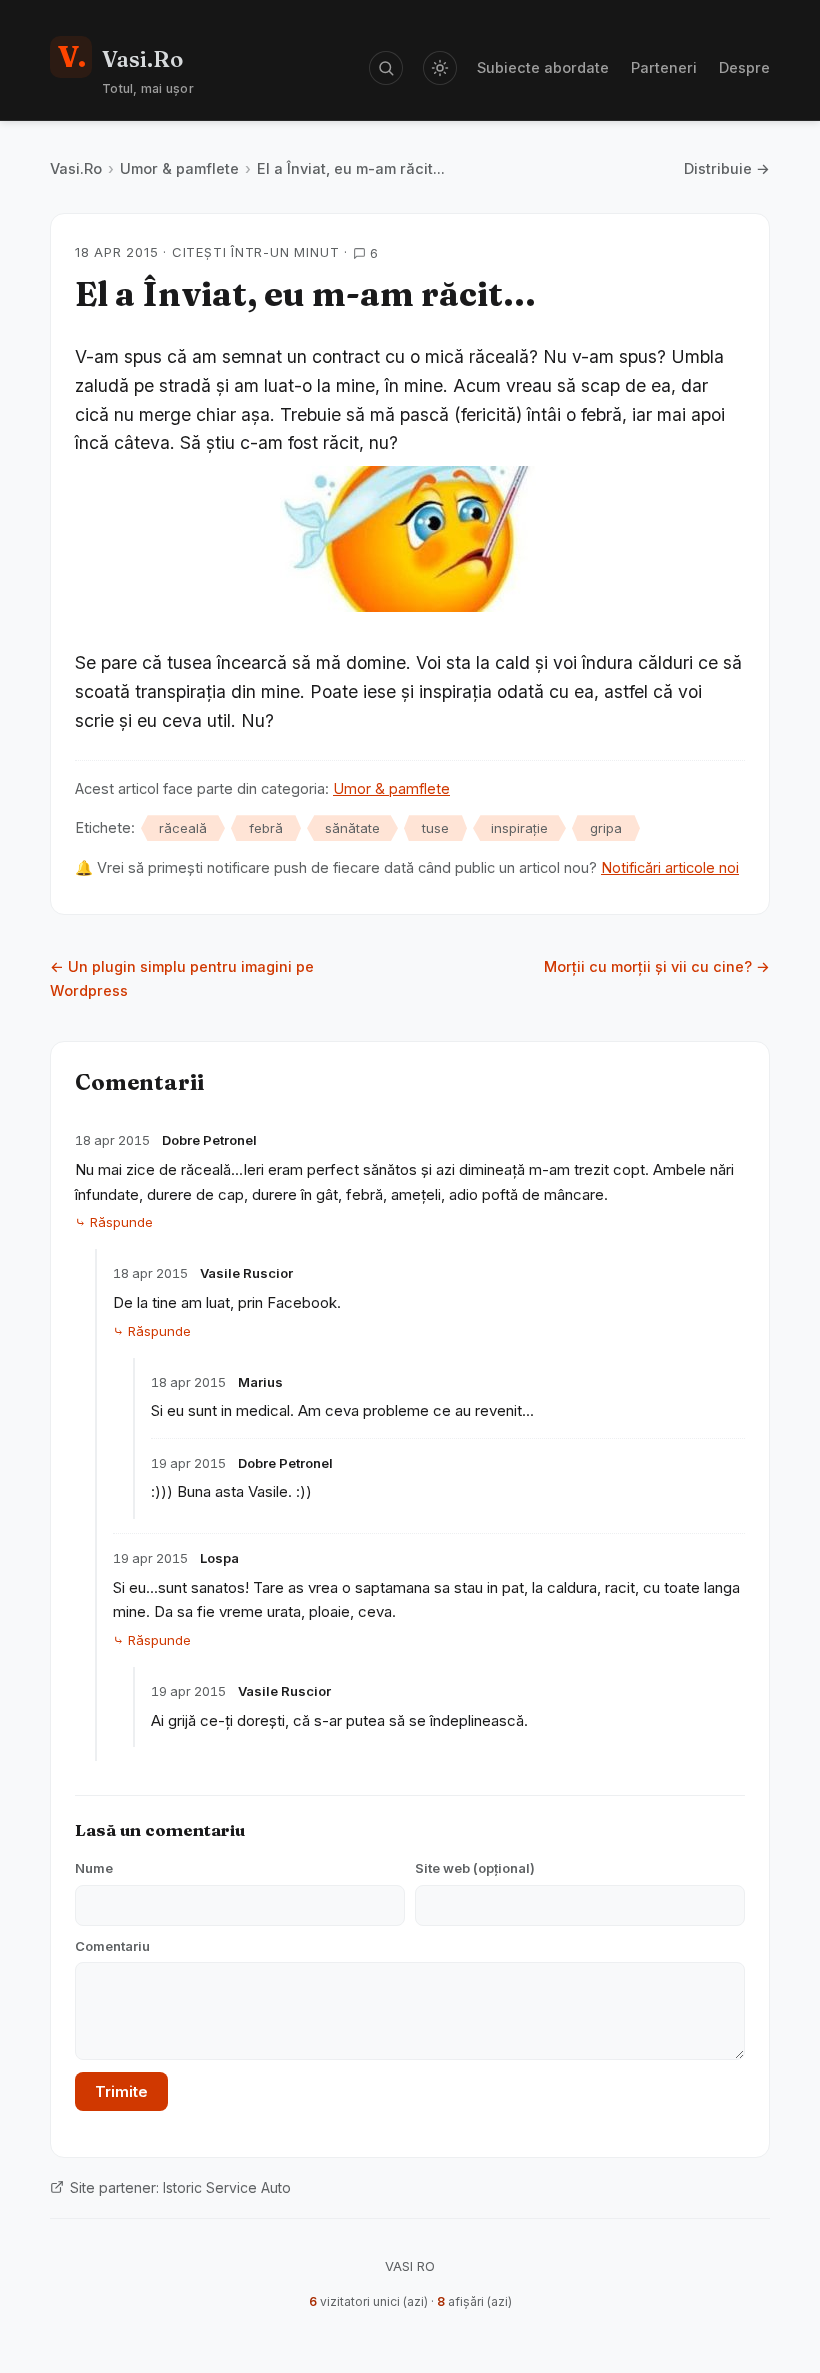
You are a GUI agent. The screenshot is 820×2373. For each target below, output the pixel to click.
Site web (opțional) (475, 1868)
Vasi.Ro (76, 168)
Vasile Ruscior (246, 1273)
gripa (606, 828)
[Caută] (386, 68)
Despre (744, 67)
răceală (183, 828)
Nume (94, 1868)
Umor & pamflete (179, 168)
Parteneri (664, 67)
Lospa (219, 1558)
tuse (435, 828)
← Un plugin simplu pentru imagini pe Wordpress (182, 978)
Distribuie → (727, 168)
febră (266, 828)
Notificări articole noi (670, 867)
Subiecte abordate (543, 67)
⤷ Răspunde (114, 1222)
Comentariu (112, 1946)
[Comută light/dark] (440, 68)
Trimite (121, 2091)
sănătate (352, 828)
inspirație (519, 828)
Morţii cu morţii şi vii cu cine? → (657, 966)
